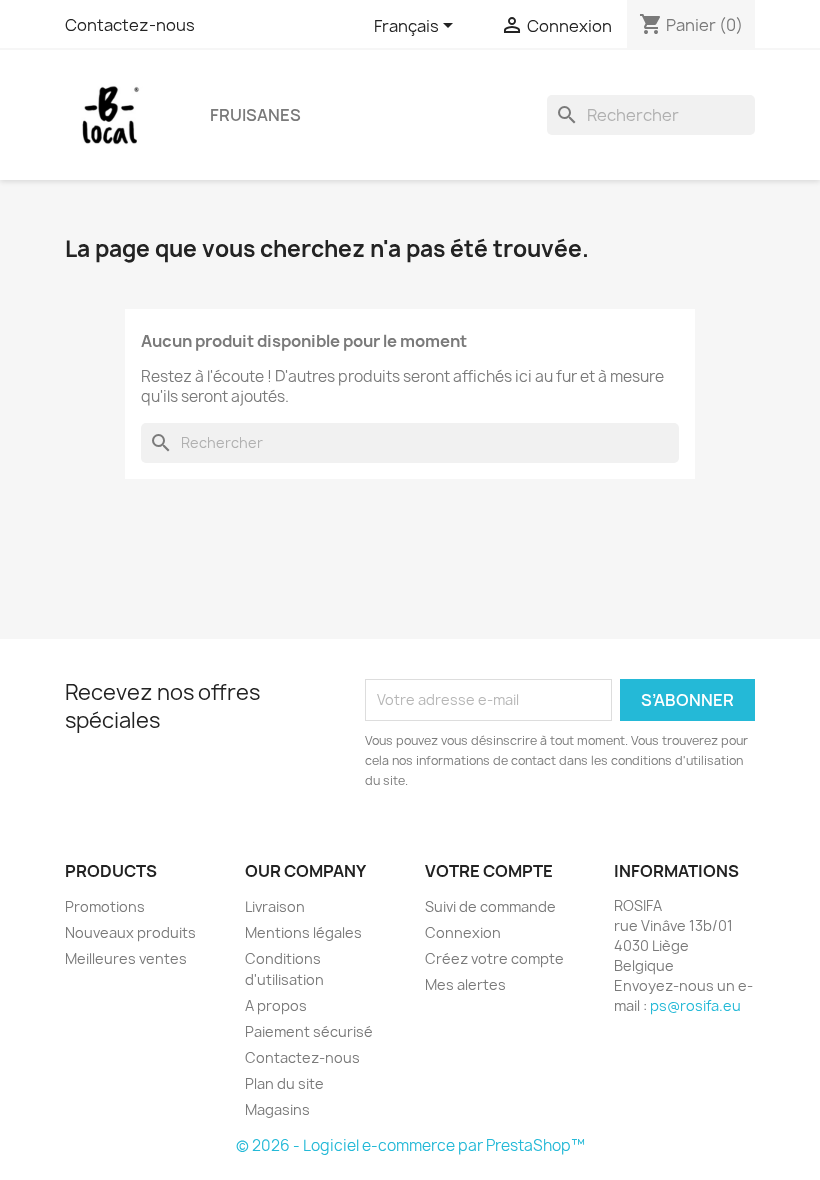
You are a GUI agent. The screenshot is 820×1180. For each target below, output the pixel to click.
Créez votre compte (494, 958)
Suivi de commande (490, 906)
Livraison (275, 906)
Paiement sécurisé (309, 1031)
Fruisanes (255, 115)
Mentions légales (303, 932)
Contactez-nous (130, 25)
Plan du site (284, 1083)
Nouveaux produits (130, 932)
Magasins (277, 1109)
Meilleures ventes (126, 958)
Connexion (463, 932)
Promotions (105, 906)
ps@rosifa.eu (695, 1005)
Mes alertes (465, 984)
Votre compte (489, 871)
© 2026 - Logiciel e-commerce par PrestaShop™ (410, 1145)
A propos (276, 1005)
